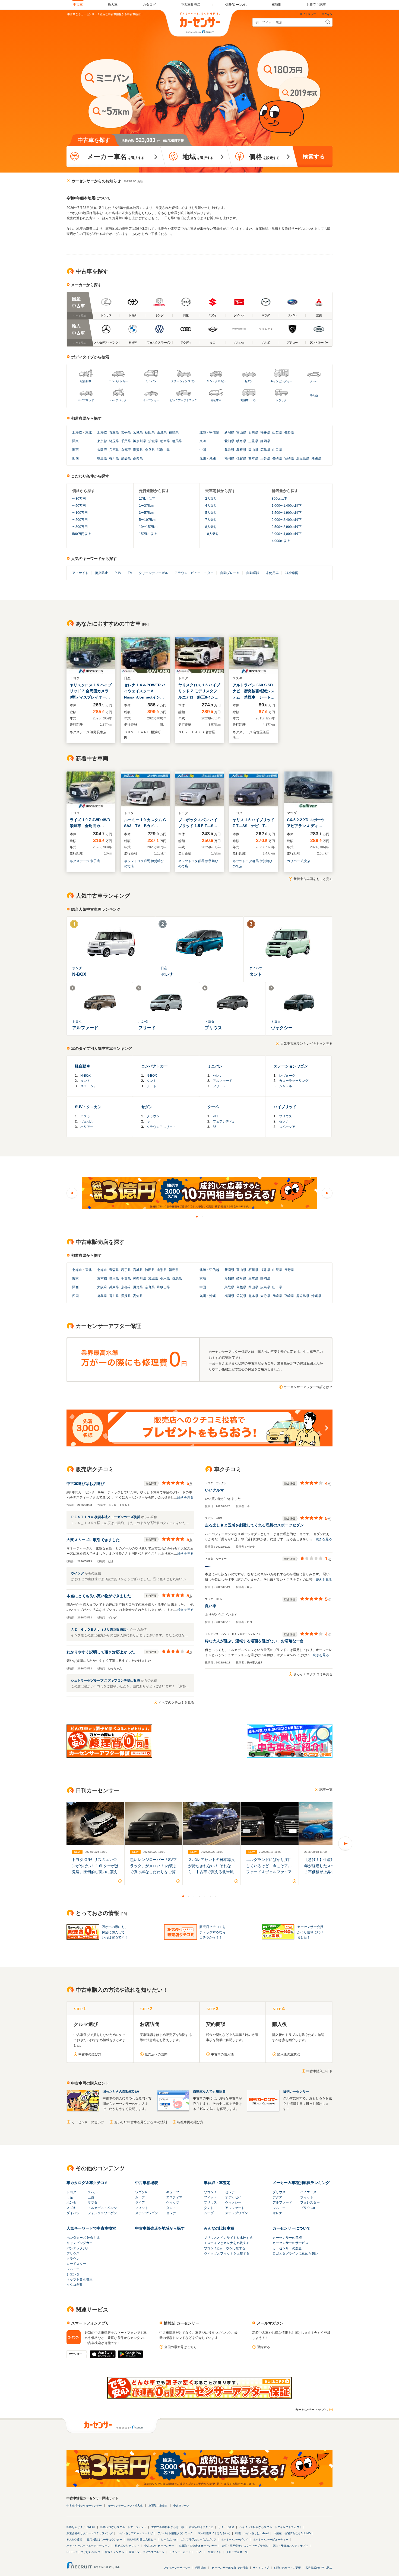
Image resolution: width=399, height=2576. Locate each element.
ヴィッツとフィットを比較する (227, 2253)
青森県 (114, 432)
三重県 (253, 441)
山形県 (162, 432)
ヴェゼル (87, 1121)
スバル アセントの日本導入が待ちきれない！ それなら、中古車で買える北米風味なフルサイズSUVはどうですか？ (211, 1872)
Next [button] (327, 1193)
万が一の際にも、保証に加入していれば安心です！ (115, 1932)
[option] (199, 1193)
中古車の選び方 (90, 2054)
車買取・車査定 (217, 2183)
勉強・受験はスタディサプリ (290, 2546)
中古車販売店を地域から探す (160, 2228)
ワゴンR (141, 2192)
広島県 (265, 450)
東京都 (102, 441)
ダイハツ (73, 2213)
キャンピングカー (281, 381)
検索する (314, 157)
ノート (151, 1086)
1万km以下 (147, 499)
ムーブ (140, 2197)
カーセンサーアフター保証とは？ (308, 1387)
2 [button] (202, 1216)
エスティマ (174, 2197)
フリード (219, 1086)
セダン (249, 381)
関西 (75, 450)
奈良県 (150, 450)
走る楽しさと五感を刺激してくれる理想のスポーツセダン (254, 1525)
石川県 (253, 432)
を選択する (116, 157)
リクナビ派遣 (226, 2527)
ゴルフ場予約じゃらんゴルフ (198, 2540)
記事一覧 (326, 1790)
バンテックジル (78, 2248)
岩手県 (126, 432)
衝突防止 (102, 573)
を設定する (264, 157)
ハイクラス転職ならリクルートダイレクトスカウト (271, 2527)
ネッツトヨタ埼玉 (80, 2279)
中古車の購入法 (222, 2054)
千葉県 (126, 441)
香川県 (114, 458)
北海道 (77, 432)
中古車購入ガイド (319, 2071)
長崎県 (277, 458)
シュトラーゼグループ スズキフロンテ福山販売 (106, 1681)
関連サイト (214, 2552)
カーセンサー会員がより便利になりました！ (310, 1932)
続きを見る (185, 1497)
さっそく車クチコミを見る (313, 1674)
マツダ (93, 2202)
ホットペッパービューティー (271, 2540)
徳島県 (102, 458)
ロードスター (76, 2264)
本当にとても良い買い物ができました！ (101, 1596)
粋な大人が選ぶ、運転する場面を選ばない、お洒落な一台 (254, 1641)
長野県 (289, 432)
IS (148, 1121)
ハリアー (87, 1127)
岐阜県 (241, 441)
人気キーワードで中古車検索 (91, 2228)
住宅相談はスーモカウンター (104, 2540)
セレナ (218, 1076)
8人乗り (211, 527)
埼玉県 (114, 441)
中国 (203, 450)
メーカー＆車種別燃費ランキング (301, 2183)
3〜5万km (146, 513)
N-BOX (85, 1076)
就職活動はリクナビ (201, 2527)
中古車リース (181, 2506)
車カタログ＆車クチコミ (87, 2183)
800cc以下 (279, 499)
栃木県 (165, 441)
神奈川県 (140, 441)
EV (130, 573)
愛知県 (229, 441)
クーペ (314, 381)
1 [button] (197, 1216)
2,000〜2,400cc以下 (287, 520)
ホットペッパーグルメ (235, 2540)
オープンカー (151, 400)
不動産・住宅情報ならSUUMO (292, 2533)
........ (209, 1566)
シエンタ (73, 2274)
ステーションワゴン (183, 381)
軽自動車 (86, 381)
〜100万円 (80, 513)
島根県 (241, 450)
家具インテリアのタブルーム (147, 2552)
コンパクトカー (118, 381)
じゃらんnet (168, 2540)
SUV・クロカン (216, 381)
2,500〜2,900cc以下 (287, 527)
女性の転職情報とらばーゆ (168, 2527)
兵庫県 (114, 450)
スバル (93, 2192)
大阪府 (102, 450)
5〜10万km (147, 520)
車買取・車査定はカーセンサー (198, 2546)
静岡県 (265, 441)
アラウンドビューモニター (194, 573)
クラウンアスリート (161, 1127)
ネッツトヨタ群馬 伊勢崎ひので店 (144, 864)
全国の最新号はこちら (180, 2347)
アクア (277, 2197)
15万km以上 (148, 534)
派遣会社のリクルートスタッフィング (90, 2533)
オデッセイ (233, 2197)
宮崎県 (289, 458)
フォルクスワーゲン (102, 2213)
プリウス (286, 1116)
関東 (75, 441)
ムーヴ (209, 2213)
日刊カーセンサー (296, 2092)
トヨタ (71, 2192)
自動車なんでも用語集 (209, 2092)
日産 (70, 2197)
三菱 (91, 2197)
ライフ (140, 2202)
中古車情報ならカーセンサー (84, 2506)
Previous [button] (72, 1193)
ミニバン (151, 381)
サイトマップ (308, 14)
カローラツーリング (294, 1081)
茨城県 (153, 441)
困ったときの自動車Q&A (121, 2092)
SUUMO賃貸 (74, 2540)
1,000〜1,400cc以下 (287, 506)
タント (85, 1081)
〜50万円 (79, 506)
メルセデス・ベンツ (102, 2208)
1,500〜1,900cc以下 (287, 513)
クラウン (153, 1116)
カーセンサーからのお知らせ (96, 181)
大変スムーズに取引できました (93, 1540)
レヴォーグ (287, 1076)
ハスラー (87, 1116)
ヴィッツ (173, 2202)
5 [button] (205, 1896)
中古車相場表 (147, 2183)
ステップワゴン (147, 2213)
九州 (203, 458)
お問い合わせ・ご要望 (287, 2568)
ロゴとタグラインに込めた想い (295, 2253)
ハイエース (308, 2192)
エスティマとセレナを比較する (227, 2243)
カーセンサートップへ (311, 2410)
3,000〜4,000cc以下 (287, 534)
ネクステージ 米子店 (85, 861)
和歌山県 (163, 450)
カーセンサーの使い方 (88, 2122)
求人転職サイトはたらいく (214, 2533)
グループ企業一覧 (237, 2552)
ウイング (78, 1573)
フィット (142, 2208)
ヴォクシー (233, 2202)
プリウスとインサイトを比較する (228, 2238)
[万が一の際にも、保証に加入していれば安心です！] (199, 2398)
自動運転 (253, 573)
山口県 (277, 450)
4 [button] (199, 1896)
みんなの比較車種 (219, 2228)
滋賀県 (138, 450)
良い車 (211, 1606)
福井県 (265, 432)
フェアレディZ (224, 1121)
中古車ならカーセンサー (159, 2546)
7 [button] (216, 1896)
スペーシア (88, 1086)
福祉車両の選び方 (190, 2122)
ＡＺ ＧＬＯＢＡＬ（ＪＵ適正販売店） (101, 1630)
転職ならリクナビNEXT (81, 2527)
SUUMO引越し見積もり (142, 2540)
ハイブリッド (86, 400)
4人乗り (211, 506)
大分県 (265, 458)
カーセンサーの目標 (287, 2238)
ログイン (327, 14)
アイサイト (80, 573)
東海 (203, 441)
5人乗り (211, 513)
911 (216, 1116)
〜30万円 (79, 499)
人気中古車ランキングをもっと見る (306, 1044)
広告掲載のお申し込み (319, 2568)
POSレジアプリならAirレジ (83, 2552)
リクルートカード (180, 2552)
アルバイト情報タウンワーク (175, 2533)
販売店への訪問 (156, 2054)
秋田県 (150, 432)
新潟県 (229, 432)
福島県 (174, 432)
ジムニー (279, 2208)
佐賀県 (241, 458)
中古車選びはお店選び (85, 1484)
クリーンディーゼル (153, 573)
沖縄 (213, 458)
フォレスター (310, 2202)
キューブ (173, 2192)
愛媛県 (126, 458)
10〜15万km (148, 527)
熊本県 (253, 458)
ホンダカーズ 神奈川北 (83, 2238)
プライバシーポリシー (177, 2568)
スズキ (71, 2208)
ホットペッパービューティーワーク (88, 2546)
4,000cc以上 (281, 541)
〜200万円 (80, 520)
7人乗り (211, 520)
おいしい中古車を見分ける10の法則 (141, 2122)
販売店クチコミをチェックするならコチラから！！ (213, 1932)
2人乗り (211, 499)
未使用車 (272, 573)
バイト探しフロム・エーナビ (135, 2533)
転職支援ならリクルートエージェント (123, 2527)
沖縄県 (316, 458)
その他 (314, 395)
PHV (118, 573)
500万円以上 (82, 534)
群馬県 (177, 441)
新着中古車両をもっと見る (313, 879)
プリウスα (308, 2208)
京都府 (126, 450)
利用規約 (201, 2568)
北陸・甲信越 (209, 432)
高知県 (138, 458)
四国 (75, 458)
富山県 (241, 432)
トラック (281, 400)
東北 (88, 432)
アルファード (223, 1081)
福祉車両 (216, 400)
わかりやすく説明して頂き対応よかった (101, 1652)
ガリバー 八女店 (299, 861)
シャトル (286, 1086)
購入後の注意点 (289, 2054)
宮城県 (138, 432)
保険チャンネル (115, 2552)
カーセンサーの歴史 (287, 2248)
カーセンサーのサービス (290, 2243)
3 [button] (194, 1896)
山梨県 (277, 432)
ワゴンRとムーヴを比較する (225, 2248)
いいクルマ (214, 1490)
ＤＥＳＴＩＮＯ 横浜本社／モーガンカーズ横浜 (106, 1517)
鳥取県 (229, 450)
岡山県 (253, 450)
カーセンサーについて (292, 2228)
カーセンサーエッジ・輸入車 (125, 2506)
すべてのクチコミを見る (176, 1703)
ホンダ (71, 2202)
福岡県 (229, 458)
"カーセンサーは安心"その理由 (229, 2568)
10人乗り (212, 534)
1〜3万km (146, 506)
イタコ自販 (75, 2285)
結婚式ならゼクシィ (127, 2546)
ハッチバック (118, 400)
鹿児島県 (303, 458)
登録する (264, 2347)
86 (215, 1127)
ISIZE (199, 2552)
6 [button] (210, 1896)
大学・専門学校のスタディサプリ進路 (245, 2546)
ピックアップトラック (183, 400)
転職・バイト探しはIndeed (252, 2533)
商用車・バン (249, 400)
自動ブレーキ (230, 573)
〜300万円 (80, 527)
